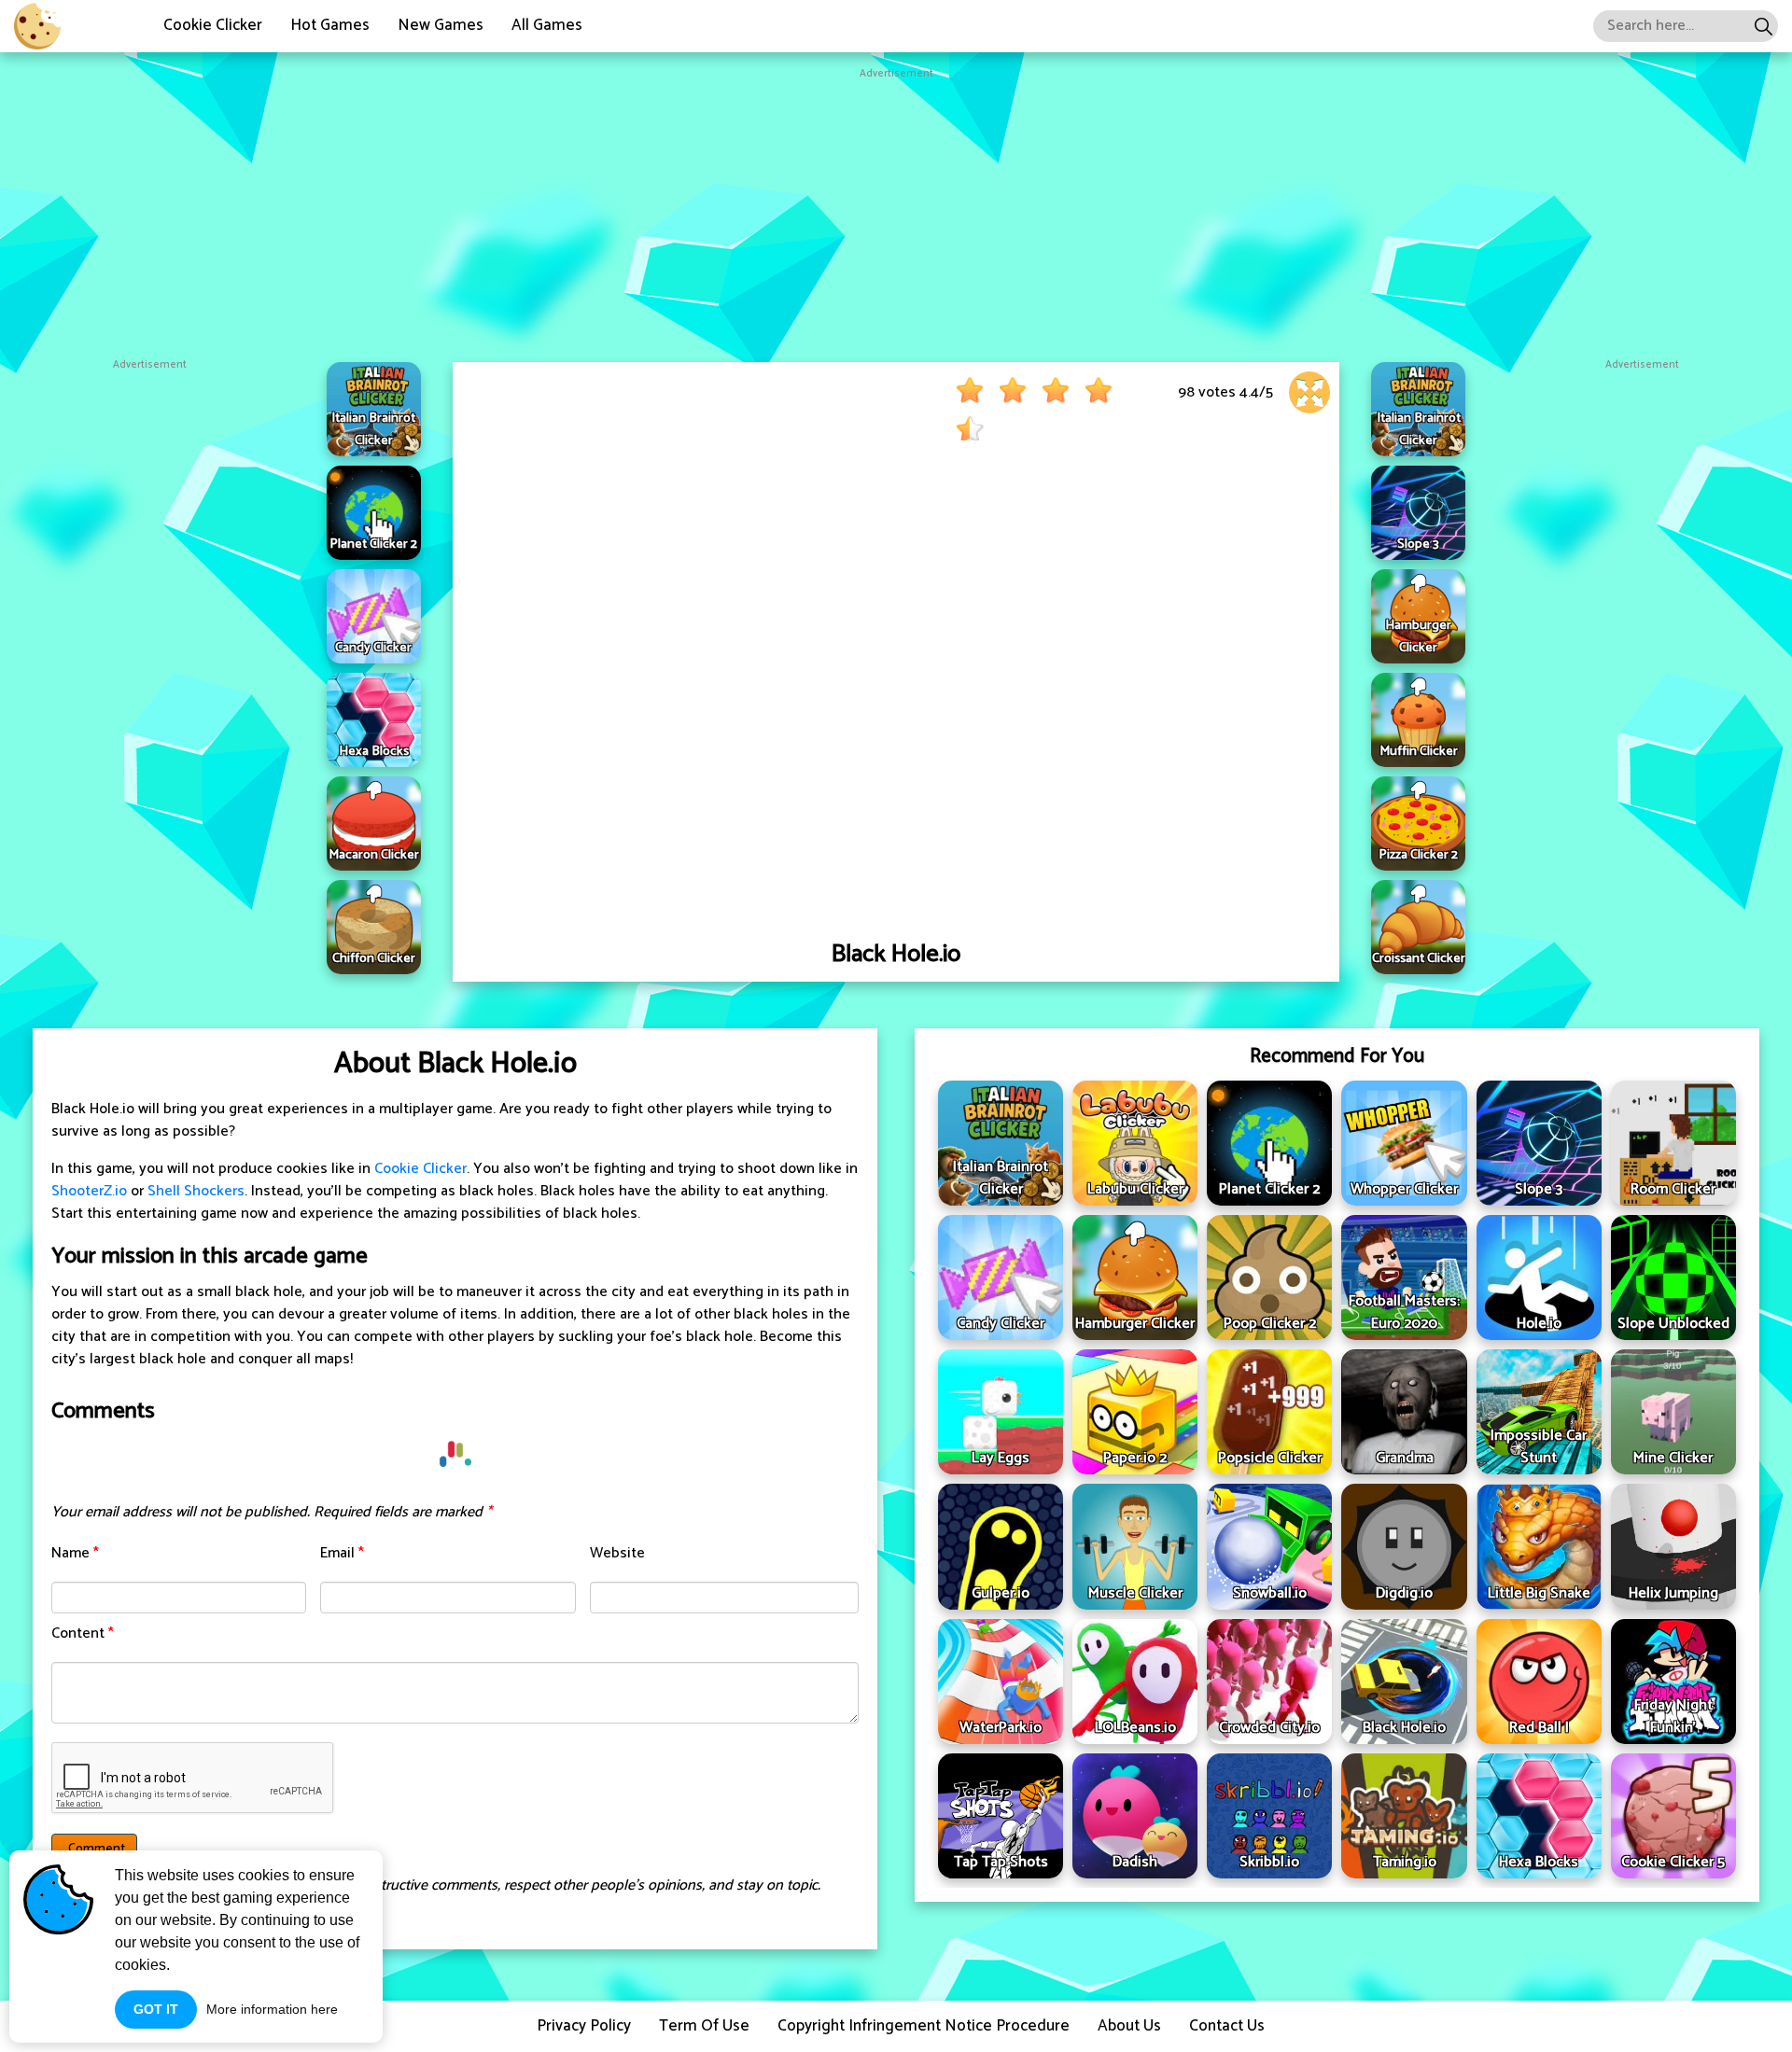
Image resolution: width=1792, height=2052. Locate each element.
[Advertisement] (896, 213)
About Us (1129, 2026)
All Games (547, 25)
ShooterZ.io (89, 1191)
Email (342, 1553)
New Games (441, 25)
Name (75, 1553)
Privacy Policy (584, 2026)
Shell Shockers (196, 1191)
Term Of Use (704, 2026)
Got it (156, 2009)
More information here (272, 2009)
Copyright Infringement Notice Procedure (924, 2026)
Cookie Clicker (213, 25)
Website (617, 1553)
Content (83, 1633)
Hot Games (330, 25)
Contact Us (1227, 2026)
